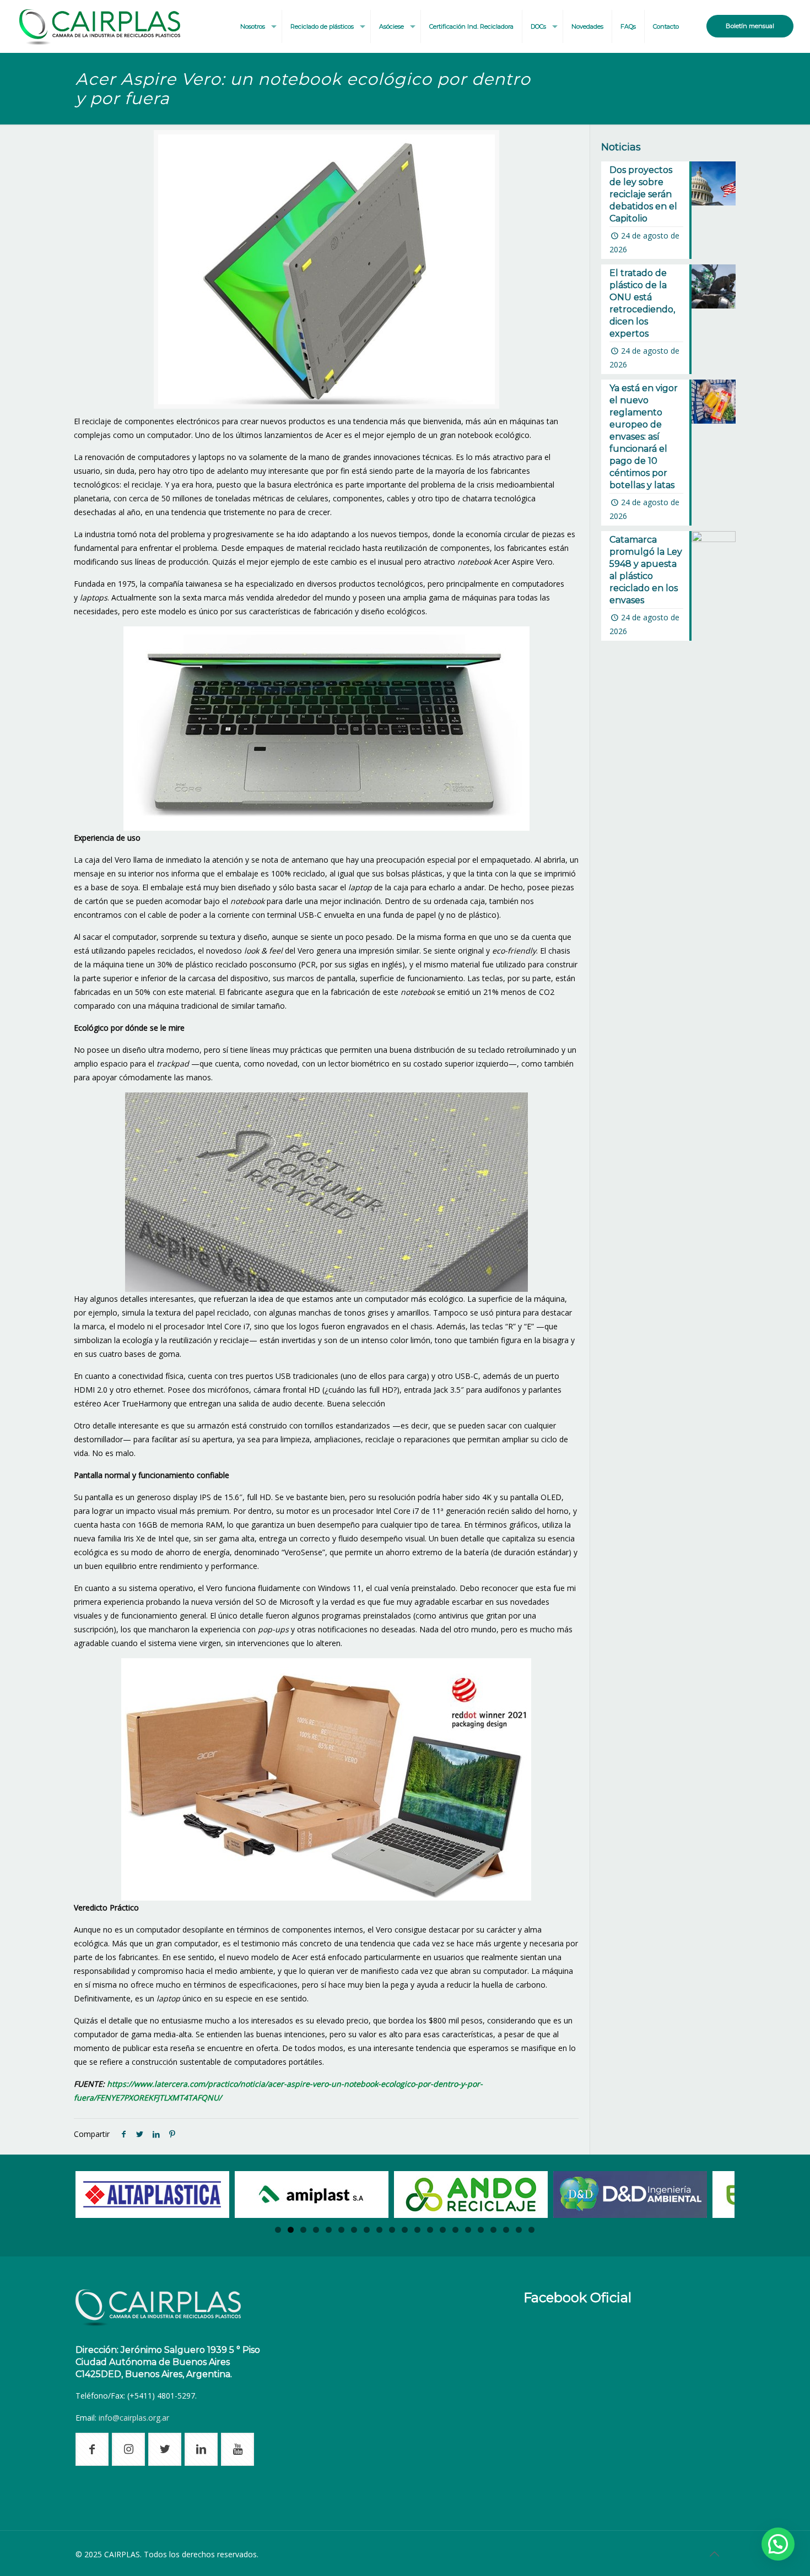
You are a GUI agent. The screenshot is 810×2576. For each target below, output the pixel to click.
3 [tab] (303, 2230)
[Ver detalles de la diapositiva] (152, 2195)
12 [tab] (417, 2230)
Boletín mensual (750, 26)
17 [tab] (481, 2230)
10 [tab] (392, 2230)
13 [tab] (430, 2230)
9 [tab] (379, 2230)
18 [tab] (493, 2230)
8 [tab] (367, 2230)
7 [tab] (354, 2230)
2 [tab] (291, 2230)
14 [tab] (443, 2230)
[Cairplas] (100, 26)
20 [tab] (519, 2230)
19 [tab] (506, 2230)
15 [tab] (455, 2230)
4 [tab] (316, 2230)
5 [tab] (329, 2230)
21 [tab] (531, 2230)
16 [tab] (468, 2230)
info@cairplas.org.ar (134, 2418)
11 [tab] (405, 2230)
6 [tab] (341, 2230)
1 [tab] (278, 2230)
